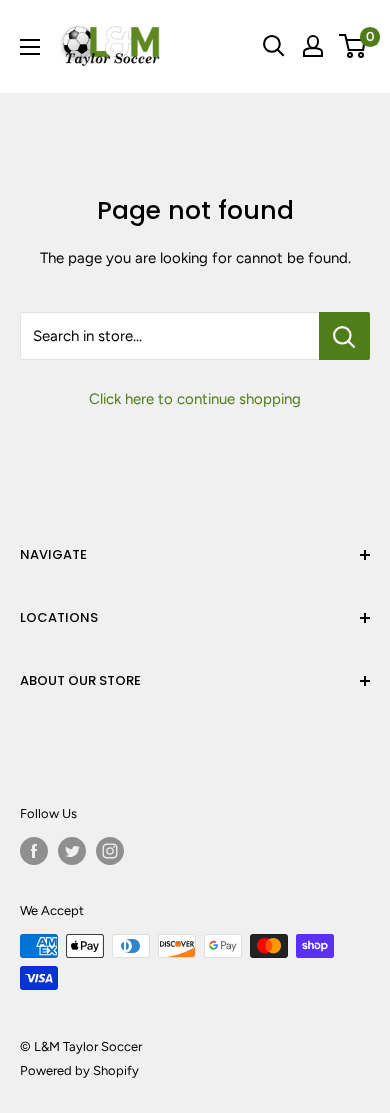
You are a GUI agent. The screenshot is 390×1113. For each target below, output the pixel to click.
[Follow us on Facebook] (34, 851)
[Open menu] (30, 47)
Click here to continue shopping (195, 399)
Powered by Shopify (79, 1070)
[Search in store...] (344, 336)
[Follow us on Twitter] (72, 851)
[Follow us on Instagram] (110, 851)
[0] (353, 46)
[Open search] (274, 46)
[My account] (313, 46)
